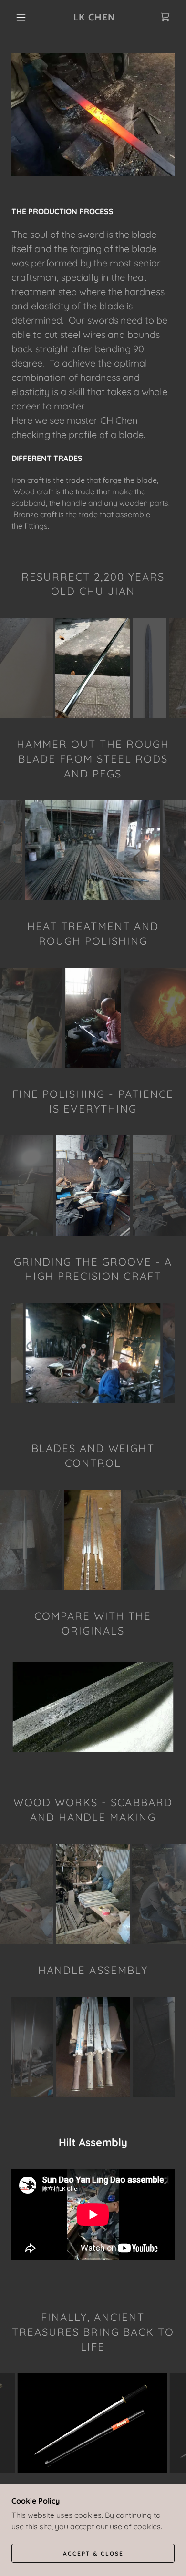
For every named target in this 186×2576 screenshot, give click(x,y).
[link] (94, 17)
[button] (21, 17)
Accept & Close (93, 2553)
